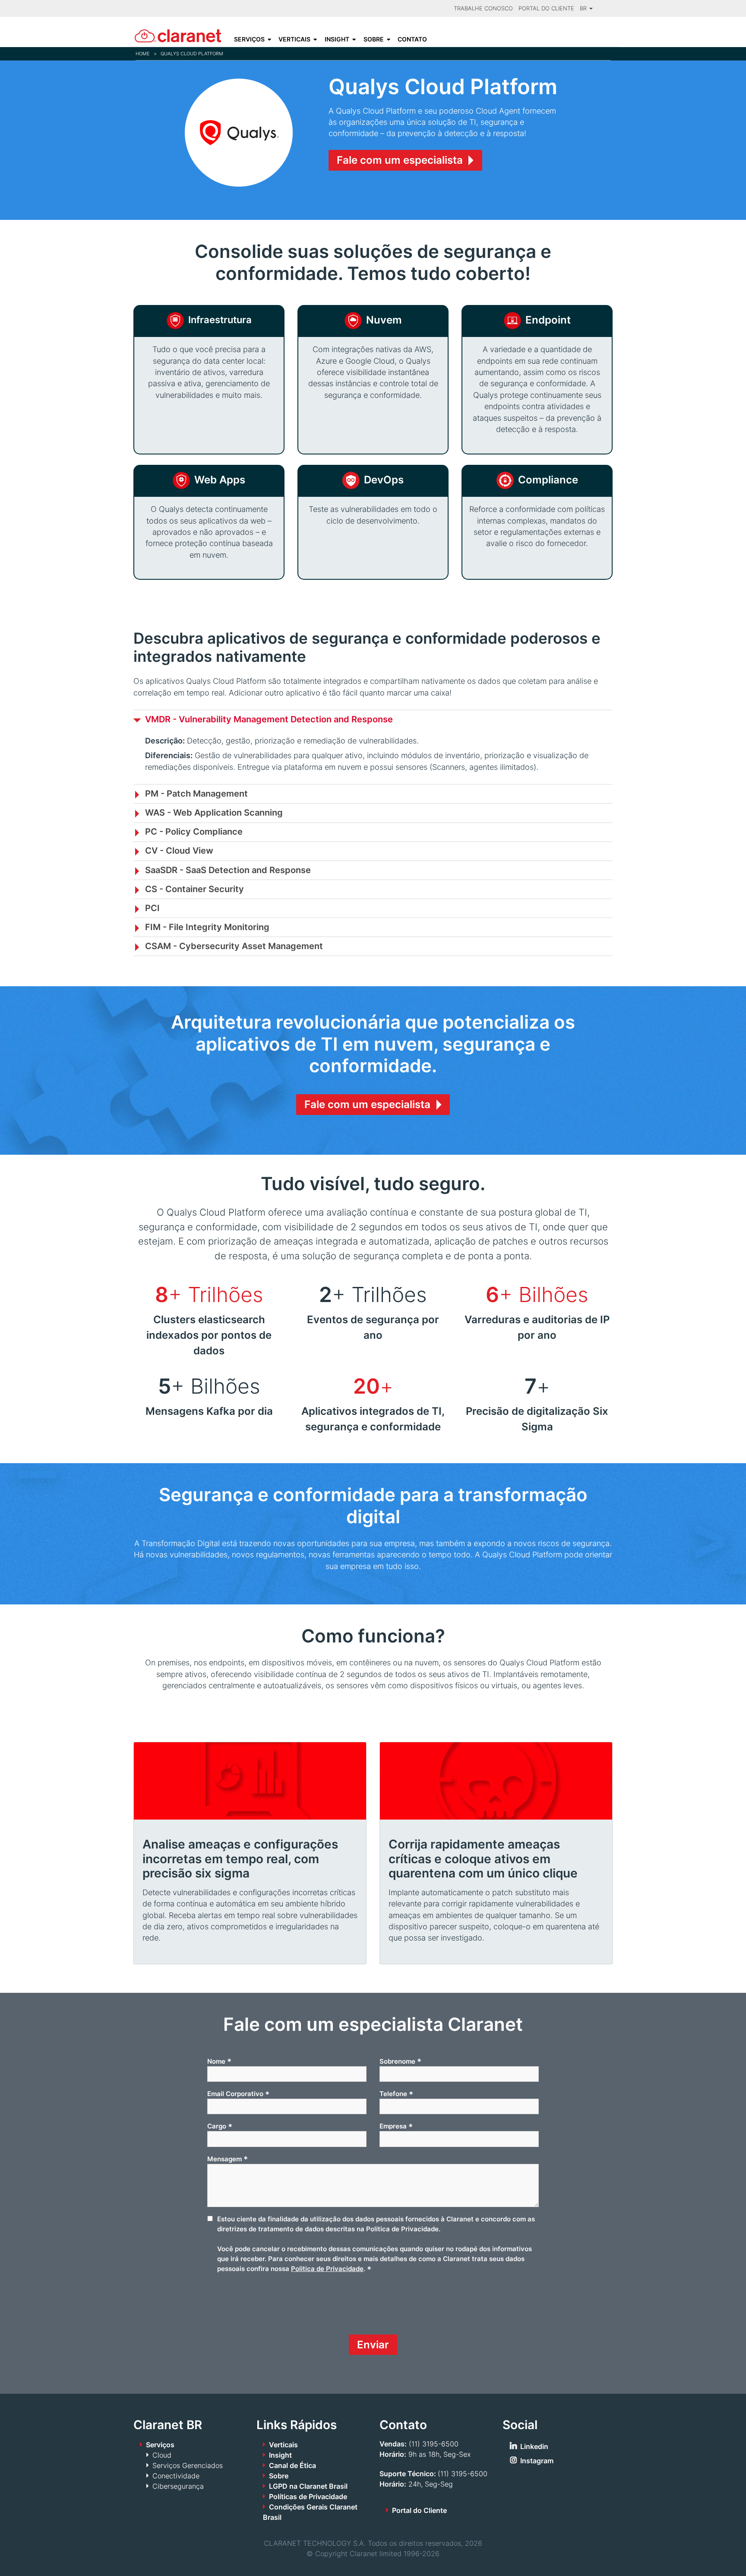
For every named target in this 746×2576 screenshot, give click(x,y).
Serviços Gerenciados (188, 2465)
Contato (412, 39)
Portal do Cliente (546, 8)
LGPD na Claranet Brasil (308, 2486)
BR (584, 8)
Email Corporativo (238, 2094)
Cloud (162, 2455)
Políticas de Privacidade (308, 2497)
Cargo (220, 2126)
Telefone (396, 2094)
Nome (219, 2061)
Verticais (294, 39)
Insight (337, 39)
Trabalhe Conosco (483, 8)
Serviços (249, 39)
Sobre (374, 39)
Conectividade (176, 2476)
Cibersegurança (178, 2486)
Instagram (537, 2461)
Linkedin (534, 2446)
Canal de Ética (292, 2465)
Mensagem (228, 2159)
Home (143, 54)
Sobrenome (400, 2061)
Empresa (396, 2126)
